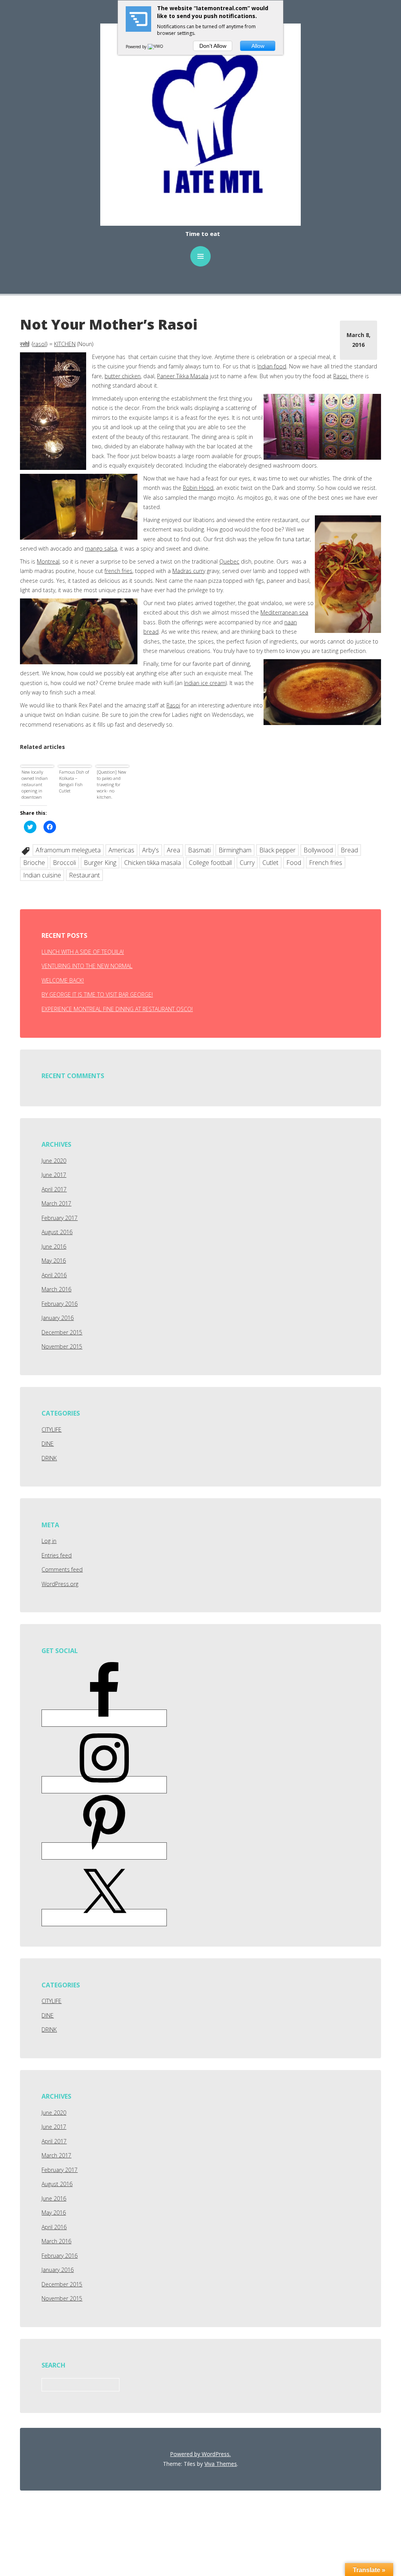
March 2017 (56, 1203)
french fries (118, 571)
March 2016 (56, 1289)
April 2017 (54, 1189)
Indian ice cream (205, 683)
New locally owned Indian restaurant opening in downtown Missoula (35, 785)
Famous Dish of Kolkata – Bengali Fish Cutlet (74, 781)
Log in (49, 1541)
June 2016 (54, 1246)
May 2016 (54, 1261)
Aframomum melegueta (68, 850)
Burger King (100, 863)
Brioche (34, 863)
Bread (349, 850)
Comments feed (62, 1569)
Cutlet (270, 863)
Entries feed (57, 1555)
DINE (48, 1444)
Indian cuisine (42, 875)
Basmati (199, 850)
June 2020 (54, 1161)
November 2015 (62, 1346)
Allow (258, 46)
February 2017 (60, 1218)
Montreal (48, 561)
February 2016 (60, 1304)
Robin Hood (198, 488)
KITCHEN (65, 344)
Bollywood (318, 850)
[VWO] (156, 47)
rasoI (40, 344)
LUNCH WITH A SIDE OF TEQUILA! (83, 952)
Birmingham (235, 850)
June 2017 (54, 1175)
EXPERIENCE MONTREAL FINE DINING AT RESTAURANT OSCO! (117, 1009)
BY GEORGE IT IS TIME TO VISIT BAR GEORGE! (97, 994)
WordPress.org (60, 1584)
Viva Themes (221, 2464)
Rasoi (341, 376)
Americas (121, 850)
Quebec (229, 561)
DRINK (49, 1458)
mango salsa (101, 548)
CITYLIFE (51, 1429)
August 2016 (57, 1232)
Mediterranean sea (284, 612)
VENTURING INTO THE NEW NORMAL (87, 966)
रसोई (25, 344)
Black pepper (277, 850)
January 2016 (58, 1318)
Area (173, 850)
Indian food (272, 366)
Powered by (137, 47)
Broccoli (64, 863)
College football (210, 863)
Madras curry (189, 571)
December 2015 (62, 1332)
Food (294, 863)
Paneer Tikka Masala (183, 376)
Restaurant (84, 875)
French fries (326, 863)
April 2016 (54, 1275)
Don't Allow (213, 46)
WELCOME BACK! (63, 980)
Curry (247, 863)
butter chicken (123, 376)
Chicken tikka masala (153, 863)
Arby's (151, 850)
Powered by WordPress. (200, 2454)
